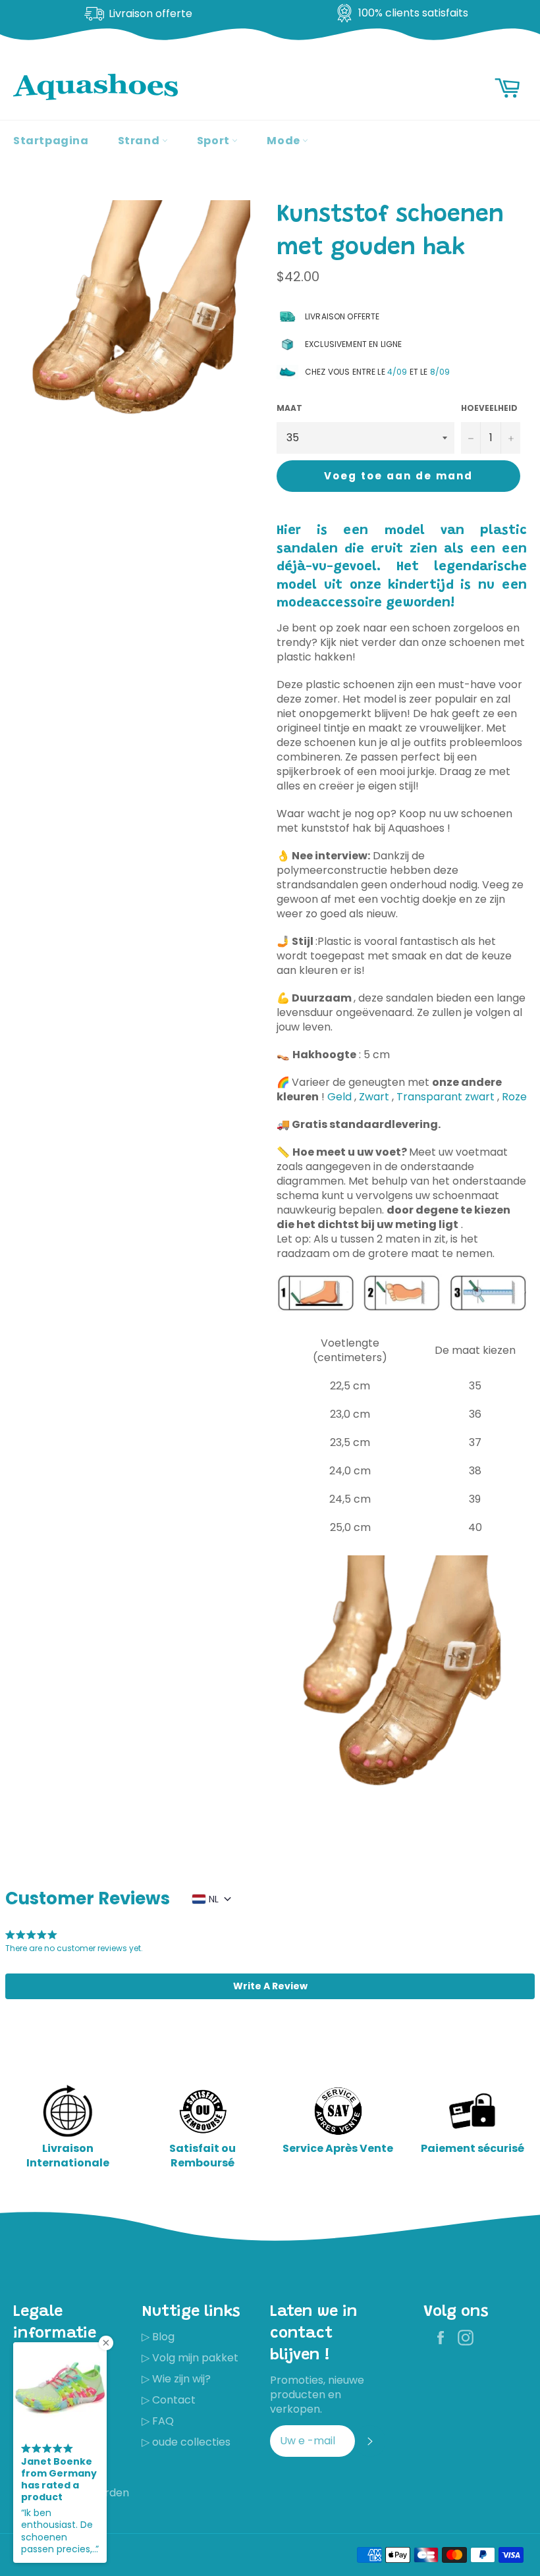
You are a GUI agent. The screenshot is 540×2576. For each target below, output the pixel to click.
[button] (270, 1986)
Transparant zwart (445, 1097)
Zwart (374, 1097)
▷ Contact (169, 2400)
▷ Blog (158, 2337)
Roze (514, 1097)
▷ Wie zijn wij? (176, 2379)
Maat (289, 408)
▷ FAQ (158, 2421)
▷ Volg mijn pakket (190, 2358)
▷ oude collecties (186, 2442)
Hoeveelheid (489, 408)
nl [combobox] (214, 1899)
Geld (339, 1097)
